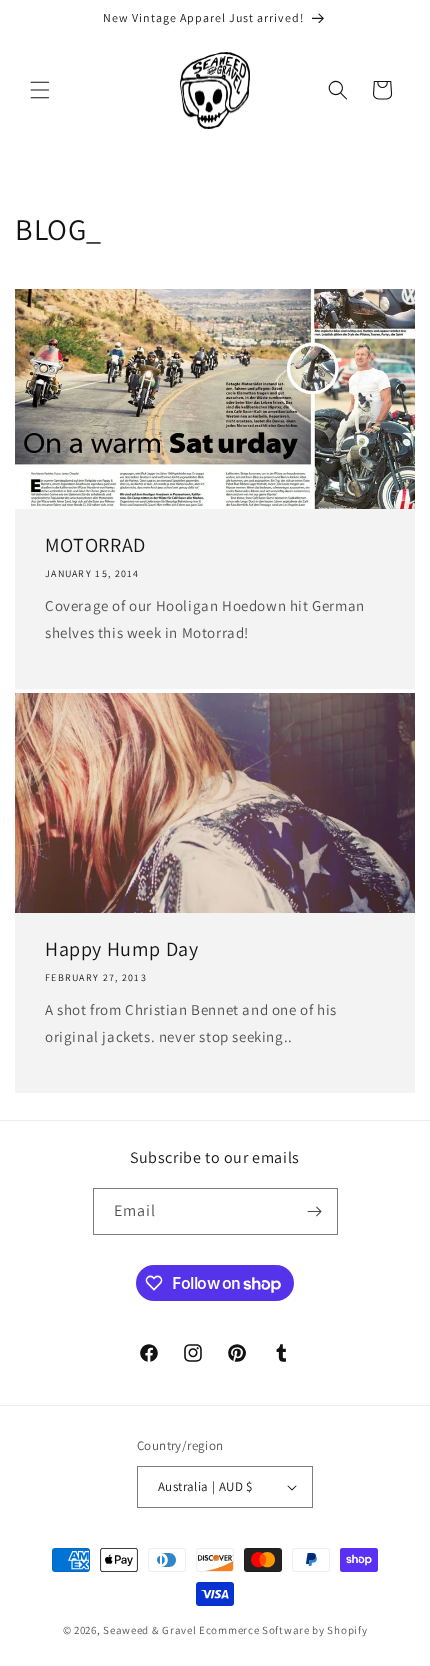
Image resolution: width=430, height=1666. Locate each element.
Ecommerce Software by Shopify (283, 1630)
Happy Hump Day (121, 949)
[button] (40, 90)
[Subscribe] (315, 1211)
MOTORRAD (95, 545)
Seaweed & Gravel (149, 1630)
